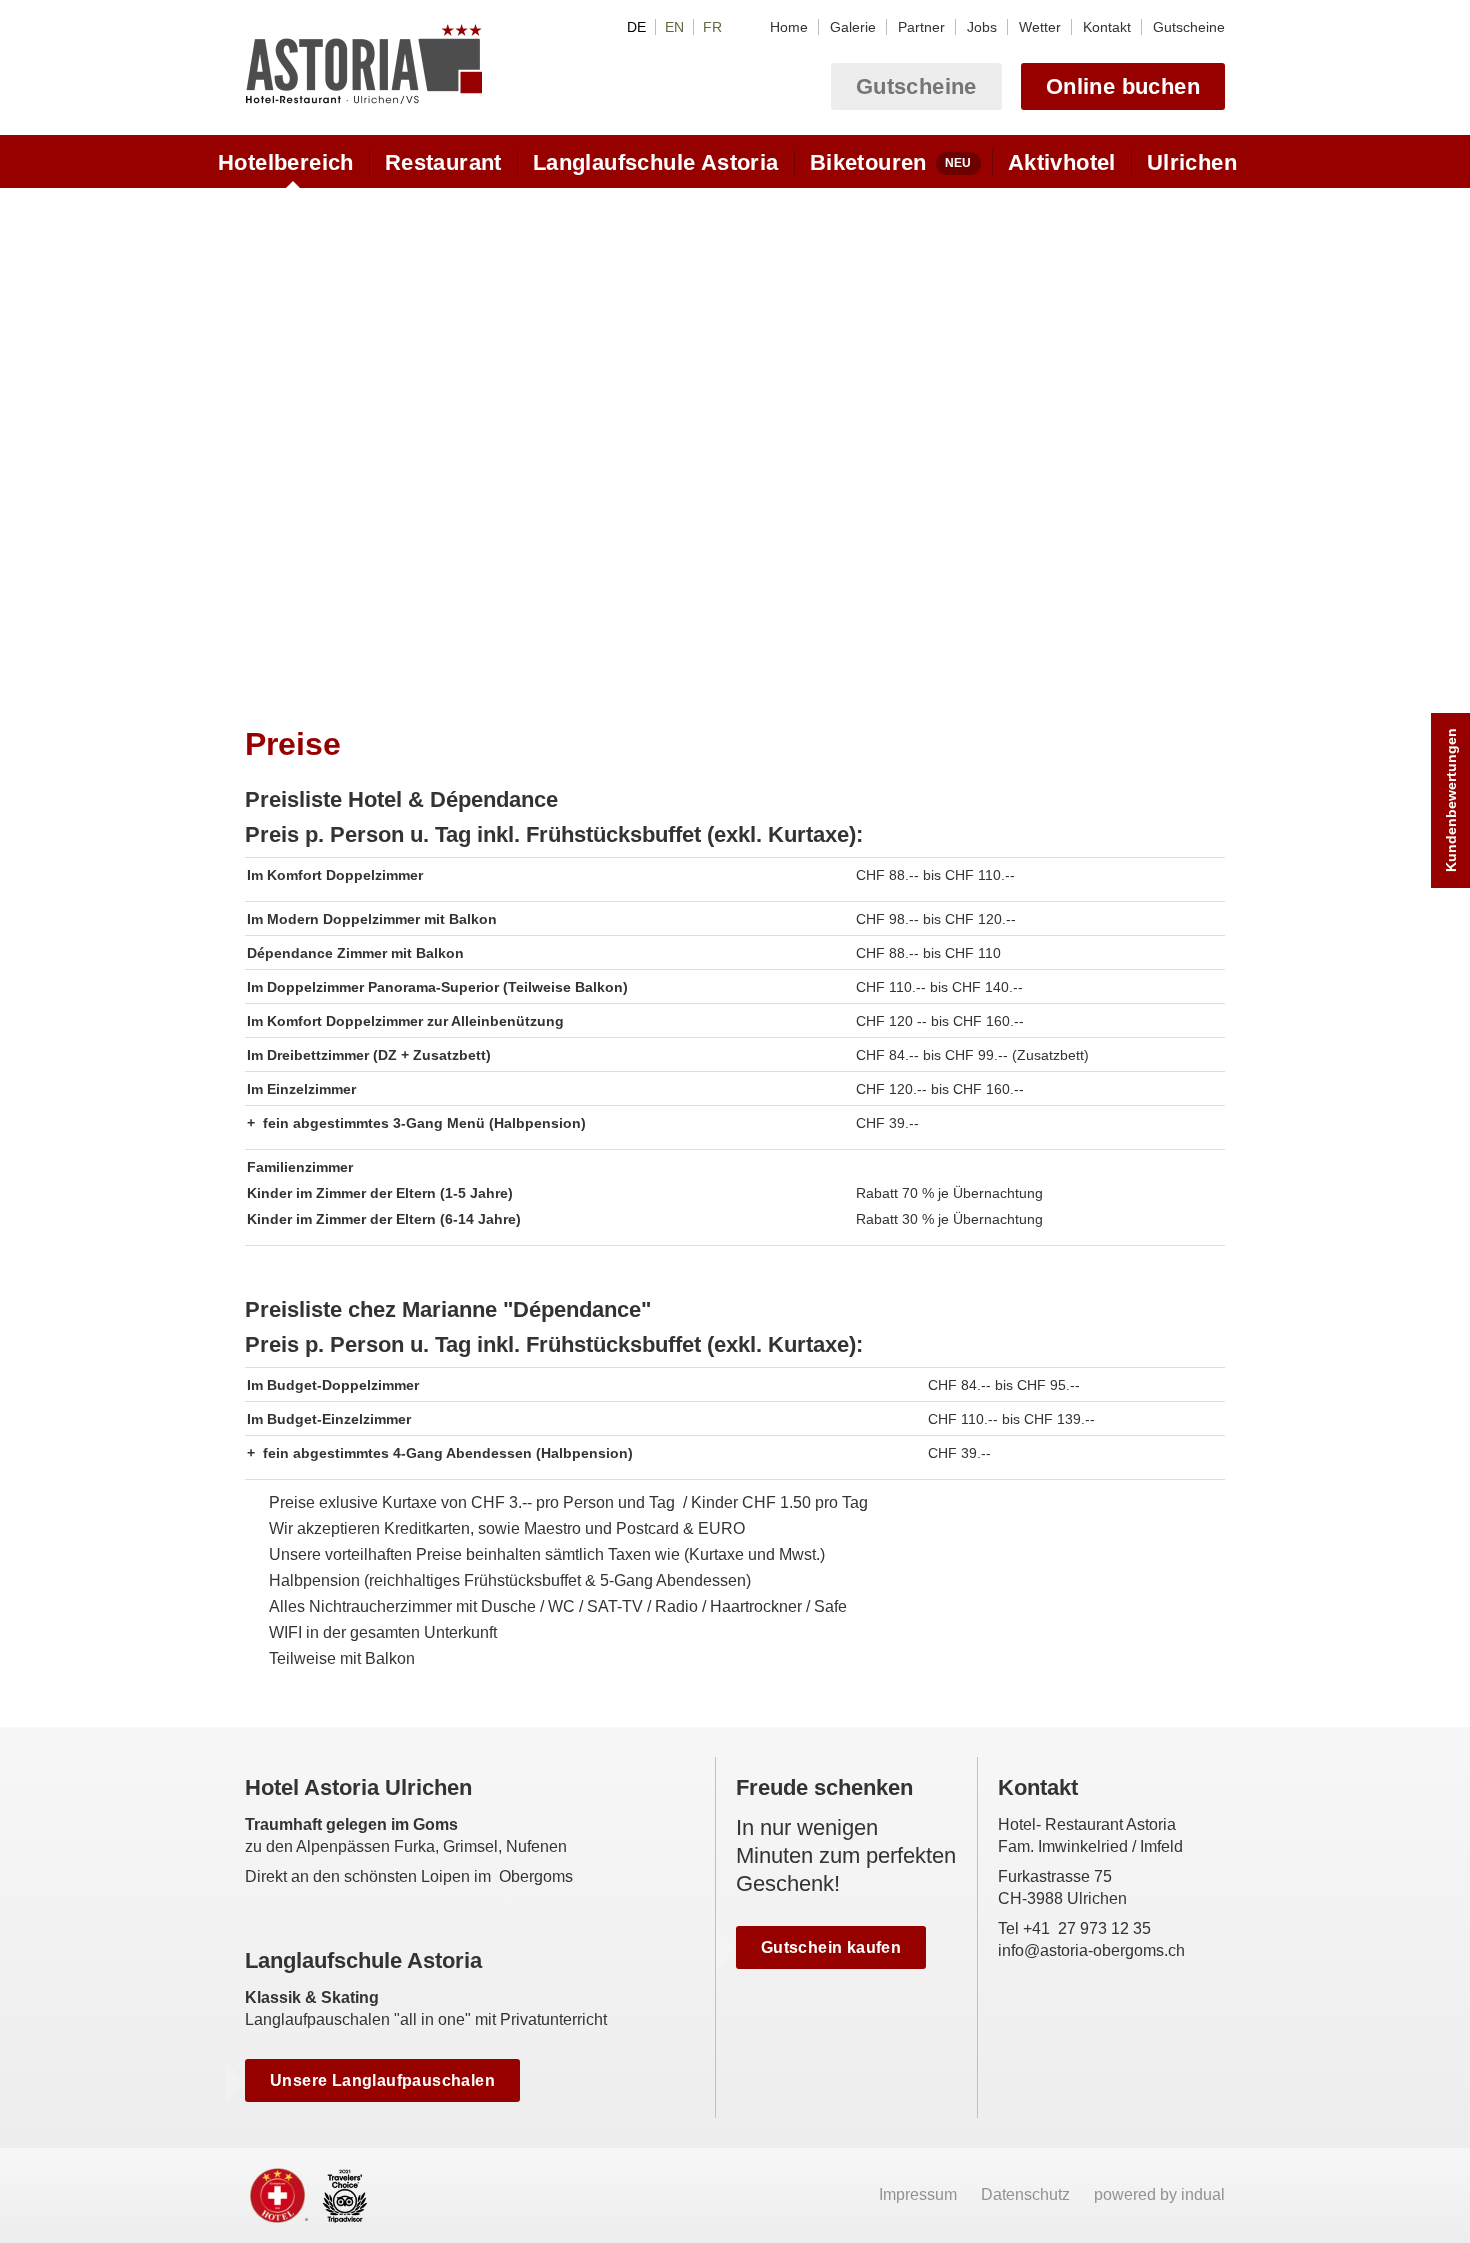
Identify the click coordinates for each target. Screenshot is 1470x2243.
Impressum (920, 2194)
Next (1207, 437)
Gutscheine (916, 86)
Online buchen (1123, 86)
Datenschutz (1027, 2194)
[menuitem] (789, 27)
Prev (262, 437)
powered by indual (1159, 2194)
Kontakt (1038, 1787)
